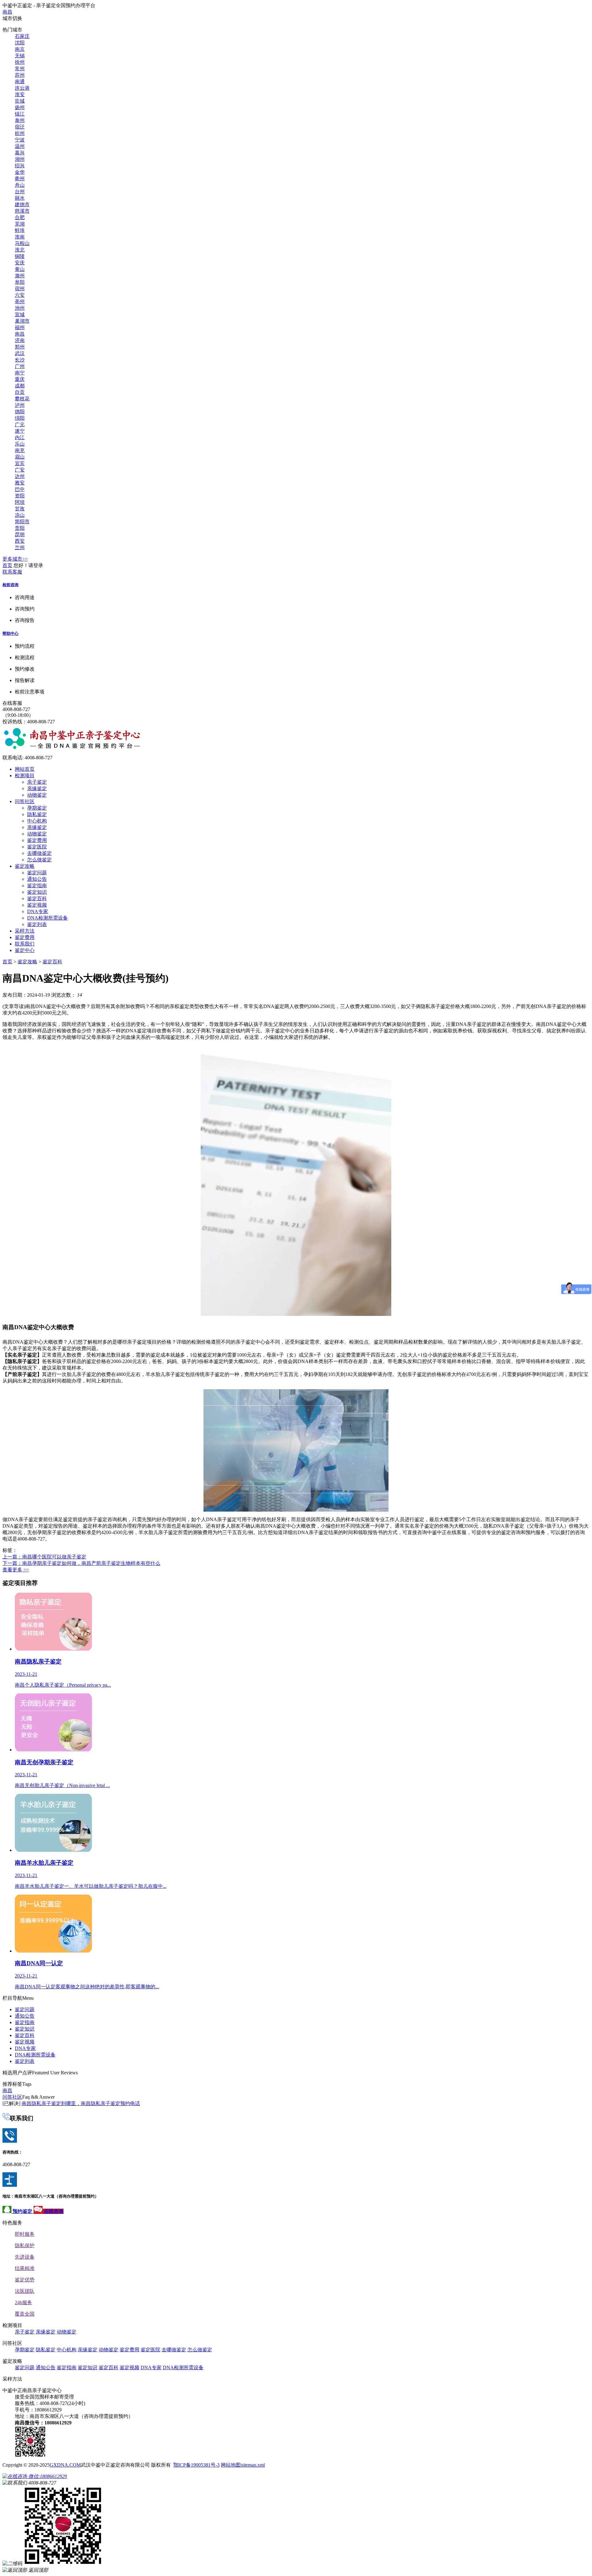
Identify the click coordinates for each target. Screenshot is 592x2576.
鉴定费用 (37, 840)
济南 (20, 340)
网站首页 (25, 769)
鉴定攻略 (25, 866)
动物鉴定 (37, 795)
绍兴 (20, 166)
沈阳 (20, 43)
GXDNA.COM (65, 2465)
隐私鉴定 (37, 814)
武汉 (20, 353)
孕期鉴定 (37, 808)
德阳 (20, 412)
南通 (20, 82)
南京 (20, 49)
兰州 (20, 547)
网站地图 (231, 2465)
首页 (7, 565)
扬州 (20, 107)
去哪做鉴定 (39, 853)
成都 (20, 386)
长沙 (20, 360)
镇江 (20, 114)
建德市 (22, 204)
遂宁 (20, 431)
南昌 (7, 12)
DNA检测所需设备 (47, 918)
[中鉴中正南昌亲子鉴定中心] (72, 748)
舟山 (20, 185)
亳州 (20, 302)
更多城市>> (15, 559)
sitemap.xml (253, 2465)
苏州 (20, 75)
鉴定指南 (37, 886)
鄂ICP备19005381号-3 (196, 2465)
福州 (20, 327)
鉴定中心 (25, 950)
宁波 (20, 140)
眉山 (20, 457)
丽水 (20, 198)
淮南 (20, 237)
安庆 (20, 263)
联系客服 (12, 572)
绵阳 (20, 418)
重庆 (20, 379)
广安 (20, 470)
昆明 (20, 535)
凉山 (20, 515)
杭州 (20, 133)
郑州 (20, 347)
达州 (20, 476)
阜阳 (20, 282)
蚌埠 (20, 230)
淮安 (20, 94)
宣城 (20, 314)
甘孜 (20, 509)
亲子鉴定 (37, 782)
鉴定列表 (37, 924)
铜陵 (20, 256)
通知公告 (37, 879)
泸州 (20, 405)
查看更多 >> (16, 1570)
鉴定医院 (37, 847)
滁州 (20, 276)
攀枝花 (22, 399)
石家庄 (22, 36)
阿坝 (20, 502)
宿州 (20, 289)
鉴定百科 (37, 898)
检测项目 (25, 776)
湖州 (20, 159)
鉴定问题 (37, 873)
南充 (20, 450)
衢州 (20, 179)
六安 (20, 295)
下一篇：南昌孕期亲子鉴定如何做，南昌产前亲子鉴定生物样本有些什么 (81, 1563)
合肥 (20, 217)
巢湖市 (22, 321)
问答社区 (25, 801)
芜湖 (20, 224)
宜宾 (20, 463)
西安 (20, 541)
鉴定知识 (37, 892)
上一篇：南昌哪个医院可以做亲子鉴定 (44, 1557)
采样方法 (25, 931)
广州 (20, 366)
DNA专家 (38, 911)
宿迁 (20, 127)
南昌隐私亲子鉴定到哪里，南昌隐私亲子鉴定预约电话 (81, 2103)
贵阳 (20, 528)
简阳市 (22, 522)
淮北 (20, 250)
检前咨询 (10, 585)
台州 (20, 192)
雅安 (20, 483)
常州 (20, 69)
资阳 (20, 496)
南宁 (20, 373)
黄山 (20, 269)
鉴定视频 (37, 905)
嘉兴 (20, 153)
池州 (20, 308)
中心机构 (37, 821)
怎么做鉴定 (39, 860)
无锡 (20, 56)
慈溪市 (22, 211)
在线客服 (12, 703)
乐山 (20, 444)
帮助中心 (10, 633)
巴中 (20, 489)
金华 (20, 172)
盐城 (20, 101)
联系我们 (25, 944)
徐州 (20, 62)
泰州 (20, 120)
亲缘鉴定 (37, 788)
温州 (20, 146)
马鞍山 (22, 243)
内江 (20, 437)
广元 (20, 425)
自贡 (20, 392)
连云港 (22, 88)
